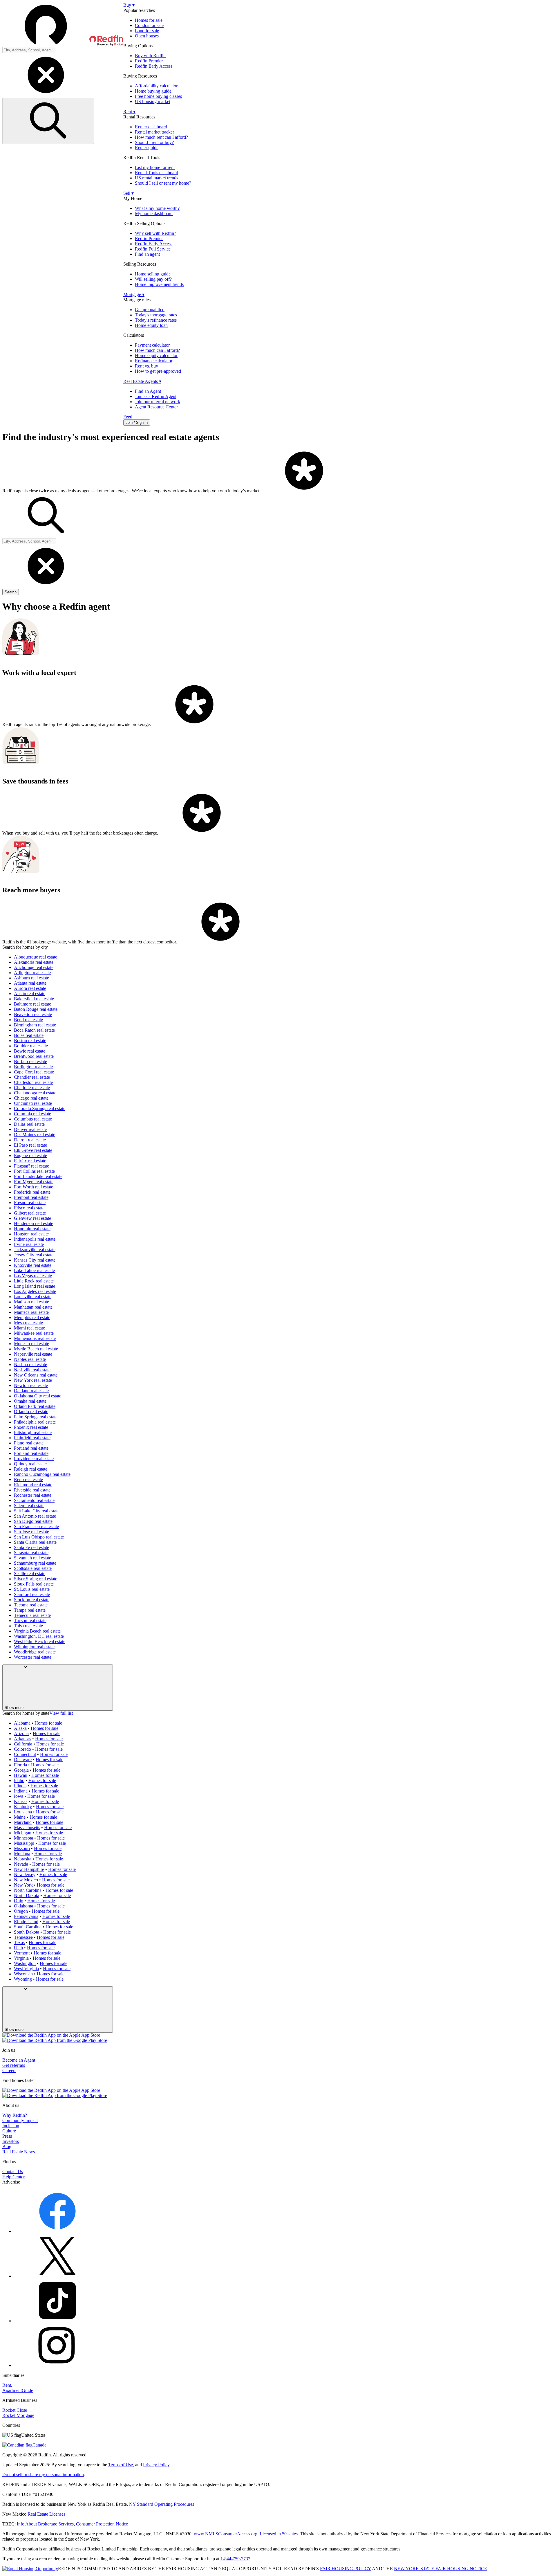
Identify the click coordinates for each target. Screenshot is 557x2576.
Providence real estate (34, 1459)
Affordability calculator (156, 86)
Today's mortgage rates (156, 315)
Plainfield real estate (32, 1438)
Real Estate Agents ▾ (142, 381)
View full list (61, 1713)
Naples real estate (30, 1359)
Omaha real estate (30, 1401)
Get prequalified (150, 310)
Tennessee (23, 1937)
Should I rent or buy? (154, 142)
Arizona (21, 1733)
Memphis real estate (32, 1317)
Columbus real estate (33, 1119)
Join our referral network (158, 402)
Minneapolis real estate (35, 1338)
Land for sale (147, 31)
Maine (20, 1817)
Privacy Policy (156, 2465)
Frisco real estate (29, 1208)
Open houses (147, 36)
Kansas (21, 1801)
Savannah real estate (32, 1558)
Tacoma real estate (31, 1605)
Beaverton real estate (33, 1014)
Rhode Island (26, 1922)
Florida (20, 1765)
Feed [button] (128, 417)
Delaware (23, 1760)
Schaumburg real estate (35, 1563)
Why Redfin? (15, 2115)
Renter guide (147, 148)
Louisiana (23, 1812)
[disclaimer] (304, 491)
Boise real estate (29, 1035)
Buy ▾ (129, 5)
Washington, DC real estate (39, 1636)
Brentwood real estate (34, 1056)
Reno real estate (28, 1479)
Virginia (21, 1958)
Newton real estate (31, 1385)
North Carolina (28, 1890)
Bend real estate (28, 1020)
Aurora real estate (30, 988)
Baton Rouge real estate (36, 1009)
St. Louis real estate (32, 1589)
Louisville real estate (33, 1297)
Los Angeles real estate (35, 1291)
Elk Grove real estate (33, 1150)
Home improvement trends (159, 284)
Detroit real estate (30, 1140)
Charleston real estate (33, 1082)
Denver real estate (30, 1129)
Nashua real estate (30, 1364)
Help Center (13, 2177)
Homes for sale (149, 20)
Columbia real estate (32, 1114)
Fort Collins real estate (34, 1171)
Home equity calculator (156, 355)
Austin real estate (30, 994)
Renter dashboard (151, 127)
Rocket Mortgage (18, 2415)
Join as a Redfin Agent (156, 396)
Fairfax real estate (30, 1161)
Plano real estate (29, 1443)
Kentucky (23, 1807)
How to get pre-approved (158, 371)
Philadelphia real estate (35, 1422)
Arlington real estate (32, 973)
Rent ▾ (129, 112)
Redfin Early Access (154, 66)
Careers (9, 2070)
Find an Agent (148, 391)
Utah (18, 1948)
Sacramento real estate (34, 1500)
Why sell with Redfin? (155, 233)
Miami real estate (29, 1328)
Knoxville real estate (33, 1265)
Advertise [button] (11, 2182)
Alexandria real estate (34, 962)
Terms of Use (121, 2465)
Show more (14, 1708)
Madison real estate (31, 1302)
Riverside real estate (32, 1490)
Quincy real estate (30, 1464)
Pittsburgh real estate (33, 1432)
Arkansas (22, 1739)
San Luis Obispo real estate (39, 1537)
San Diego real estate (33, 1521)
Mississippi (24, 1843)
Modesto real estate (31, 1344)
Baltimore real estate (32, 1004)
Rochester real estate (33, 1495)
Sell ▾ (129, 193)
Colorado (22, 1749)
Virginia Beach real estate (37, 1631)
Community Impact (20, 2120)
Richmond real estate (33, 1485)
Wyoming (23, 1979)
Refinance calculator (154, 361)
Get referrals (14, 2065)
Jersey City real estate (34, 1255)
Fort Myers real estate (34, 1182)
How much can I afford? (157, 350)
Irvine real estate (29, 1244)
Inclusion (11, 2126)
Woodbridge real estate (35, 1652)
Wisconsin (23, 1974)
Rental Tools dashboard (157, 173)
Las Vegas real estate (33, 1276)
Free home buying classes (158, 96)
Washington (25, 1963)
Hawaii (21, 1775)
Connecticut (25, 1754)
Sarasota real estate (31, 1553)
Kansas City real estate (35, 1260)
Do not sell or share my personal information (43, 2475)
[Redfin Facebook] (57, 2231)
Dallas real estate (29, 1124)
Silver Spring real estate (36, 1579)
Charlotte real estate (32, 1088)
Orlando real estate (31, 1412)
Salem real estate (29, 1506)
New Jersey (25, 1875)
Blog (7, 2147)
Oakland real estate (31, 1391)
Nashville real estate (32, 1370)
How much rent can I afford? (161, 137)
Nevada (21, 1864)
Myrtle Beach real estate (36, 1349)
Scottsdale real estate (33, 1568)
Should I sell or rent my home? (163, 183)
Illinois (20, 1786)
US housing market (153, 101)
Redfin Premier (149, 61)
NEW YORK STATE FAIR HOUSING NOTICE (441, 2569)
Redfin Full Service (153, 249)
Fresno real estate (30, 1203)
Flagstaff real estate (31, 1166)
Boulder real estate (31, 1046)
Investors (11, 2141)
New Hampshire (29, 1869)
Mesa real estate (28, 1323)
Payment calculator (152, 345)
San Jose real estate (31, 1532)
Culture (9, 2131)
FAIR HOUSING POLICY (346, 2569)
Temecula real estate (32, 1615)
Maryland (23, 1822)
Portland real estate (31, 1448)
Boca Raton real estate (34, 1030)
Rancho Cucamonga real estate (42, 1474)
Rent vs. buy (147, 366)
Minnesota (23, 1838)
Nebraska (23, 1859)
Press (7, 2136)
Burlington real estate (33, 1067)
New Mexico (26, 1880)
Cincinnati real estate (33, 1103)
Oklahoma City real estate (38, 1396)
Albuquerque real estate (36, 957)
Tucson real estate (30, 1621)
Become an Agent (19, 2060)
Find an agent (147, 254)
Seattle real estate (30, 1573)
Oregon (21, 1911)
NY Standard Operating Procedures (162, 2504)
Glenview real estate (32, 1218)
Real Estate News (19, 2152)
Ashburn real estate (31, 978)
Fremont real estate (31, 1197)
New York (23, 1885)
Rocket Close (15, 2410)
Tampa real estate (30, 1610)
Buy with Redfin (150, 56)
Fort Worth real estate (34, 1187)
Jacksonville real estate (35, 1250)
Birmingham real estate (35, 1025)
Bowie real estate (30, 1051)
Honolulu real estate (32, 1229)
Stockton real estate (32, 1600)
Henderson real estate (34, 1223)
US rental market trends (157, 178)
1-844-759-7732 (235, 2559)
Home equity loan (151, 325)
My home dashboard (154, 214)
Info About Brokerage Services (45, 2524)
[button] (63, 25)
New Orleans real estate (36, 1375)
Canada (39, 2445)
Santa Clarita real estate (35, 1542)
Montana (22, 1854)
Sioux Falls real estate (34, 1584)
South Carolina (28, 1927)
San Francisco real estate (36, 1526)
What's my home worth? (157, 208)
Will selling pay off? (153, 279)
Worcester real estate (33, 1657)
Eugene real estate (30, 1155)
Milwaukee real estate (34, 1333)
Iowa (19, 1796)
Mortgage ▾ (134, 294)
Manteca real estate (31, 1312)
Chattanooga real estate (35, 1093)
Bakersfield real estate (34, 999)
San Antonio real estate (35, 1516)
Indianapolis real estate (35, 1239)
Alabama (22, 1723)
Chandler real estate (32, 1077)
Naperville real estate (33, 1354)
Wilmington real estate (34, 1647)
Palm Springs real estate (36, 1417)
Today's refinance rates (156, 320)
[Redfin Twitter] (57, 2276)
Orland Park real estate (35, 1406)
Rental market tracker (154, 132)
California (23, 1744)
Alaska (20, 1728)
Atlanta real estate (30, 983)
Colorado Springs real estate (40, 1108)
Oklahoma (23, 1906)
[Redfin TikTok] (57, 2321)
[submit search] (48, 121)
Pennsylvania (26, 1916)
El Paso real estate (30, 1145)
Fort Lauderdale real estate (38, 1176)
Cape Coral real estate (34, 1072)
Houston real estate (31, 1234)
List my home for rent (155, 167)
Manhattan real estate (33, 1307)
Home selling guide (153, 274)
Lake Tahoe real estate (34, 1270)
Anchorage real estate (34, 967)
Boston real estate (30, 1041)
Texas (19, 1942)
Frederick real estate (32, 1192)
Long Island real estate (35, 1286)
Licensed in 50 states (279, 2534)
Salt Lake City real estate (37, 1511)
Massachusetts (27, 1827)
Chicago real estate (31, 1098)
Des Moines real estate (35, 1135)
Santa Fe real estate (31, 1547)
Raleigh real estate (31, 1469)
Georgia (21, 1770)
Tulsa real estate (28, 1626)
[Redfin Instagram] (57, 2365)
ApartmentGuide (18, 2390)
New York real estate (33, 1380)
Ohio (19, 1901)
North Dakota (27, 1895)
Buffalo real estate (30, 1061)
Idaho (19, 1780)
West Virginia (26, 1969)
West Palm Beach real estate (40, 1641)
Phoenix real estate (31, 1427)
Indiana (21, 1791)
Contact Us (13, 2171)
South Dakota (27, 1932)
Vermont (22, 1953)
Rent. (7, 2385)
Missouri (22, 1848)
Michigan (23, 1833)
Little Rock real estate (34, 1281)
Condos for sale (149, 25)
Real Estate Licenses (46, 2514)
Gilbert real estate (30, 1213)
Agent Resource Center (156, 407)
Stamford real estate (32, 1594)
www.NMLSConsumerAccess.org (226, 2534)
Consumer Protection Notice (102, 2524)
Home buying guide (153, 91)
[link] (304, 491)
